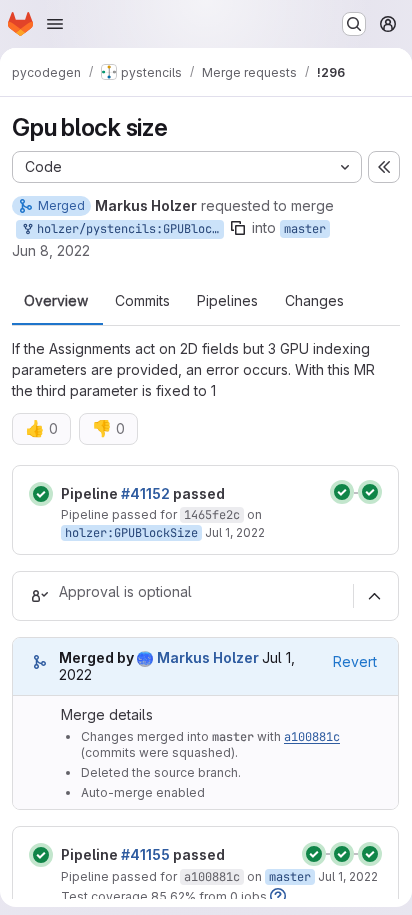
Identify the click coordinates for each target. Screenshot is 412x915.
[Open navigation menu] (55, 24)
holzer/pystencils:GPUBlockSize (127, 229)
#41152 (145, 493)
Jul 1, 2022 (235, 532)
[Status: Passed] (41, 494)
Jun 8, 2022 (51, 250)
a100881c (312, 737)
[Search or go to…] (354, 24)
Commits (142, 301)
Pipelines (227, 301)
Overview (56, 301)
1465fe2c (212, 515)
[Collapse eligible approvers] (374, 596)
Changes (314, 301)
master (305, 229)
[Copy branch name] (238, 228)
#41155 (145, 854)
